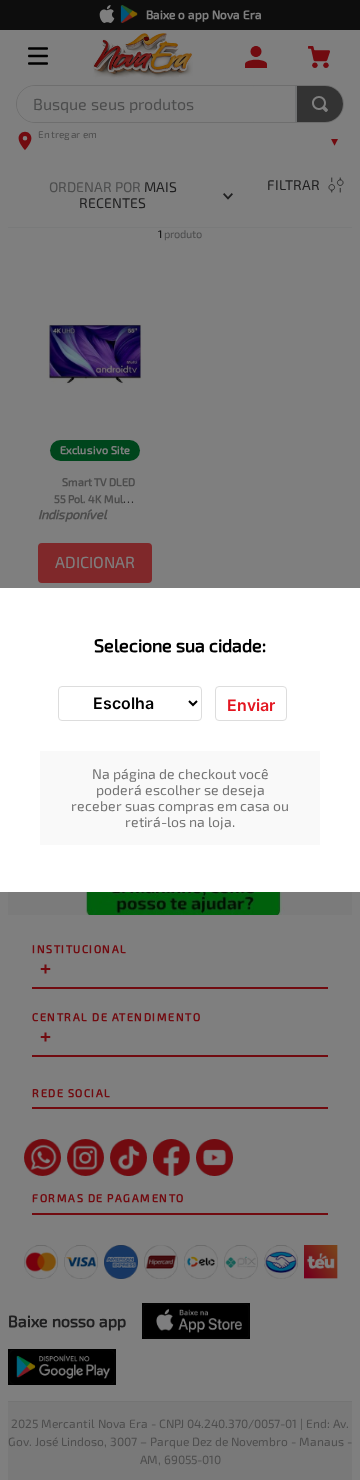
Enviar (251, 705)
